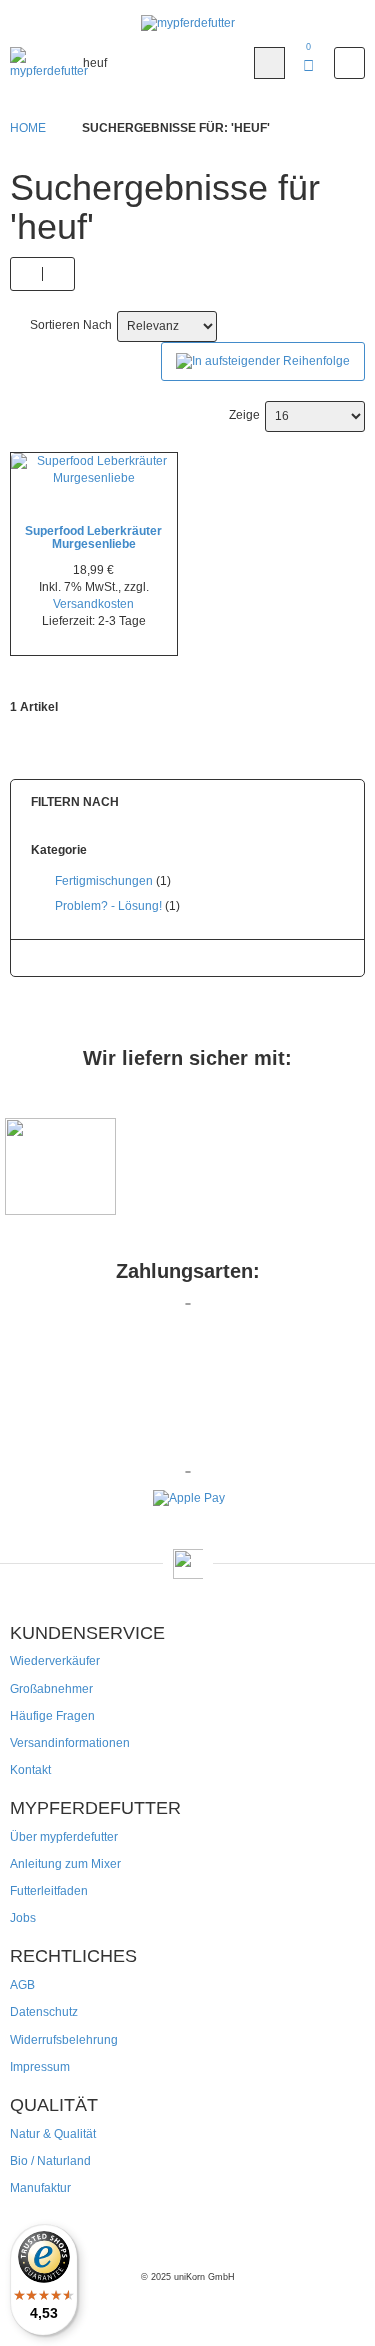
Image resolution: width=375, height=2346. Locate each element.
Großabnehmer (51, 1689)
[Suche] (269, 63)
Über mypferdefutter (64, 1837)
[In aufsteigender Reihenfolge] (263, 361)
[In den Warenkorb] (90, 472)
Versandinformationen (70, 1743)
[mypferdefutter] (188, 23)
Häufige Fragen (52, 1716)
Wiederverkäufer (55, 1661)
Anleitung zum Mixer (65, 1864)
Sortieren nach (71, 325)
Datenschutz (44, 2012)
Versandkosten (93, 604)
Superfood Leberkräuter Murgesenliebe (93, 537)
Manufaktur (40, 2188)
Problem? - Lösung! (108, 906)
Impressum (40, 2067)
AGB (22, 1985)
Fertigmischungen (104, 881)
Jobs (23, 1918)
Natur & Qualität (53, 2134)
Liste (58, 274)
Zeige (244, 415)
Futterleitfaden (49, 1891)
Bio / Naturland (50, 2161)
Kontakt (30, 1770)
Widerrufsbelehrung (64, 2040)
